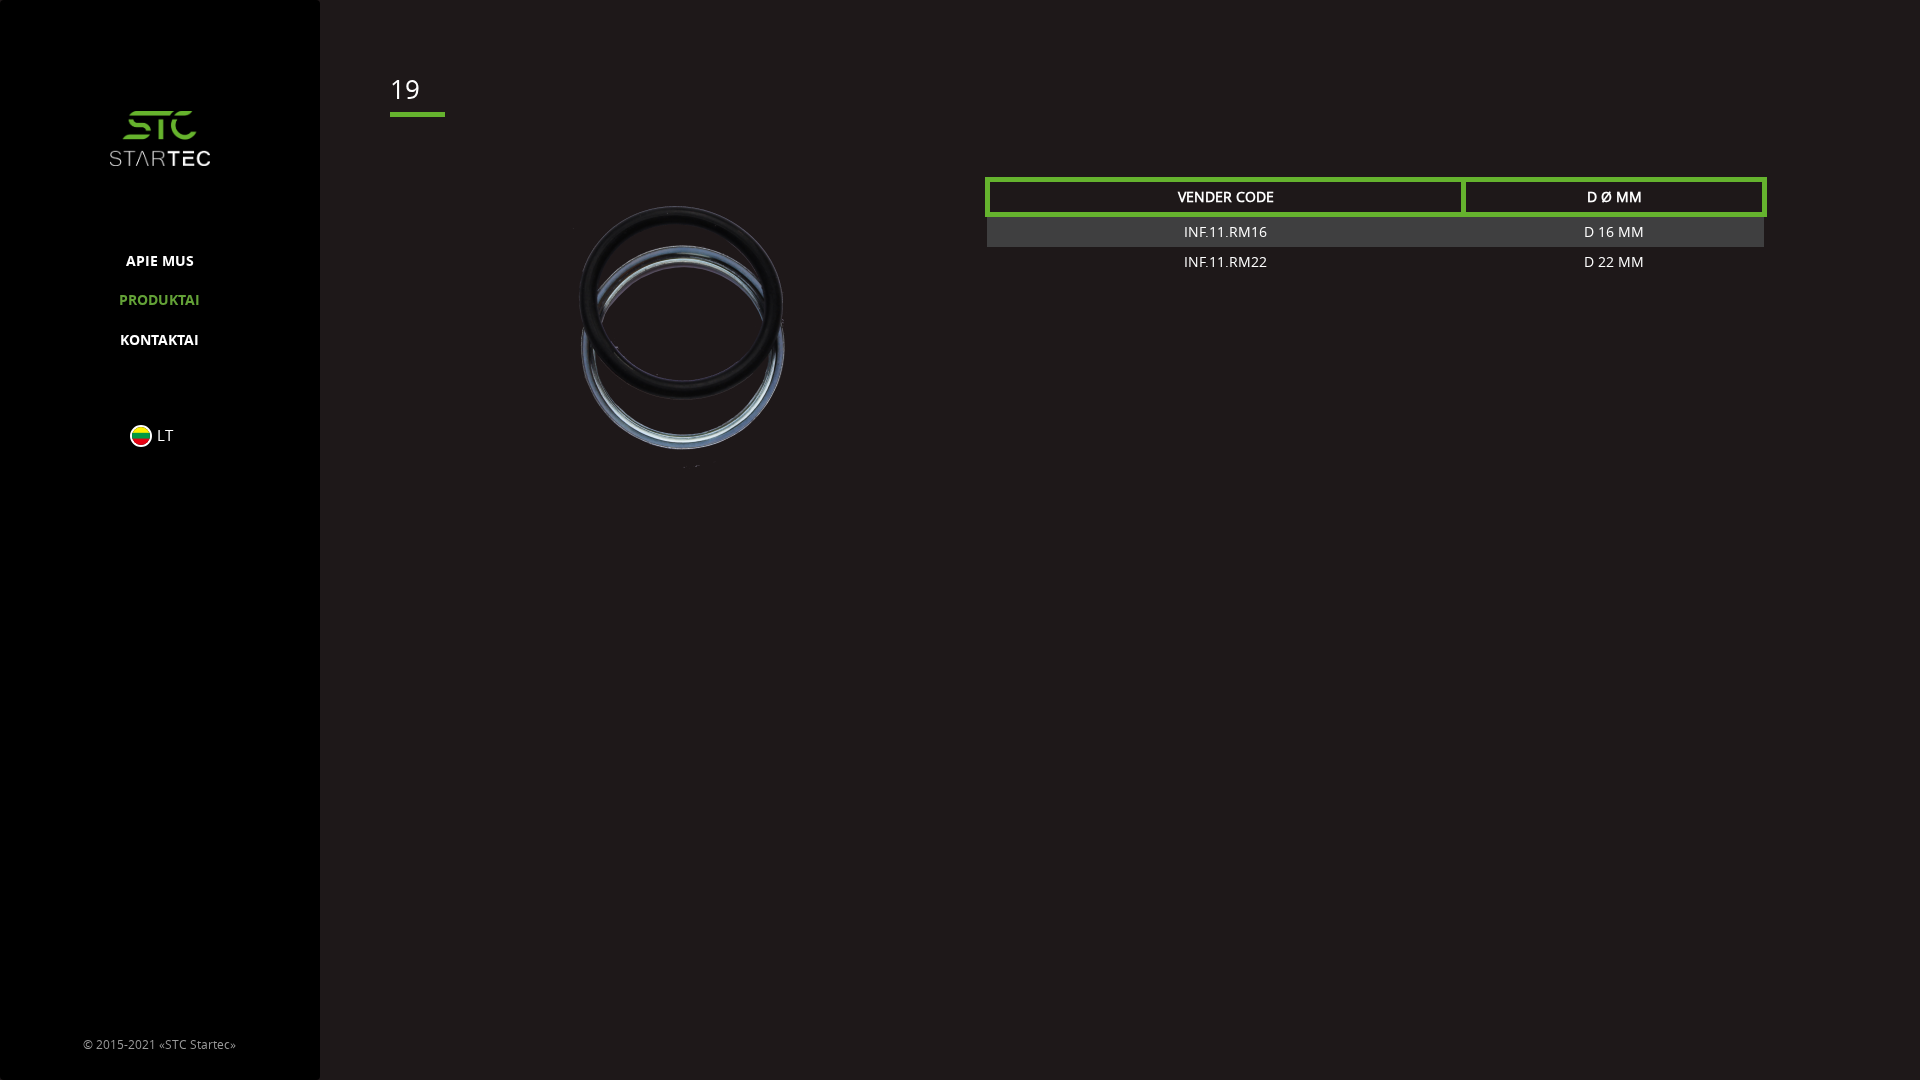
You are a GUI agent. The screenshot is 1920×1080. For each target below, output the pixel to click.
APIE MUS (160, 260)
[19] (680, 332)
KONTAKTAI (159, 339)
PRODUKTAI (159, 299)
